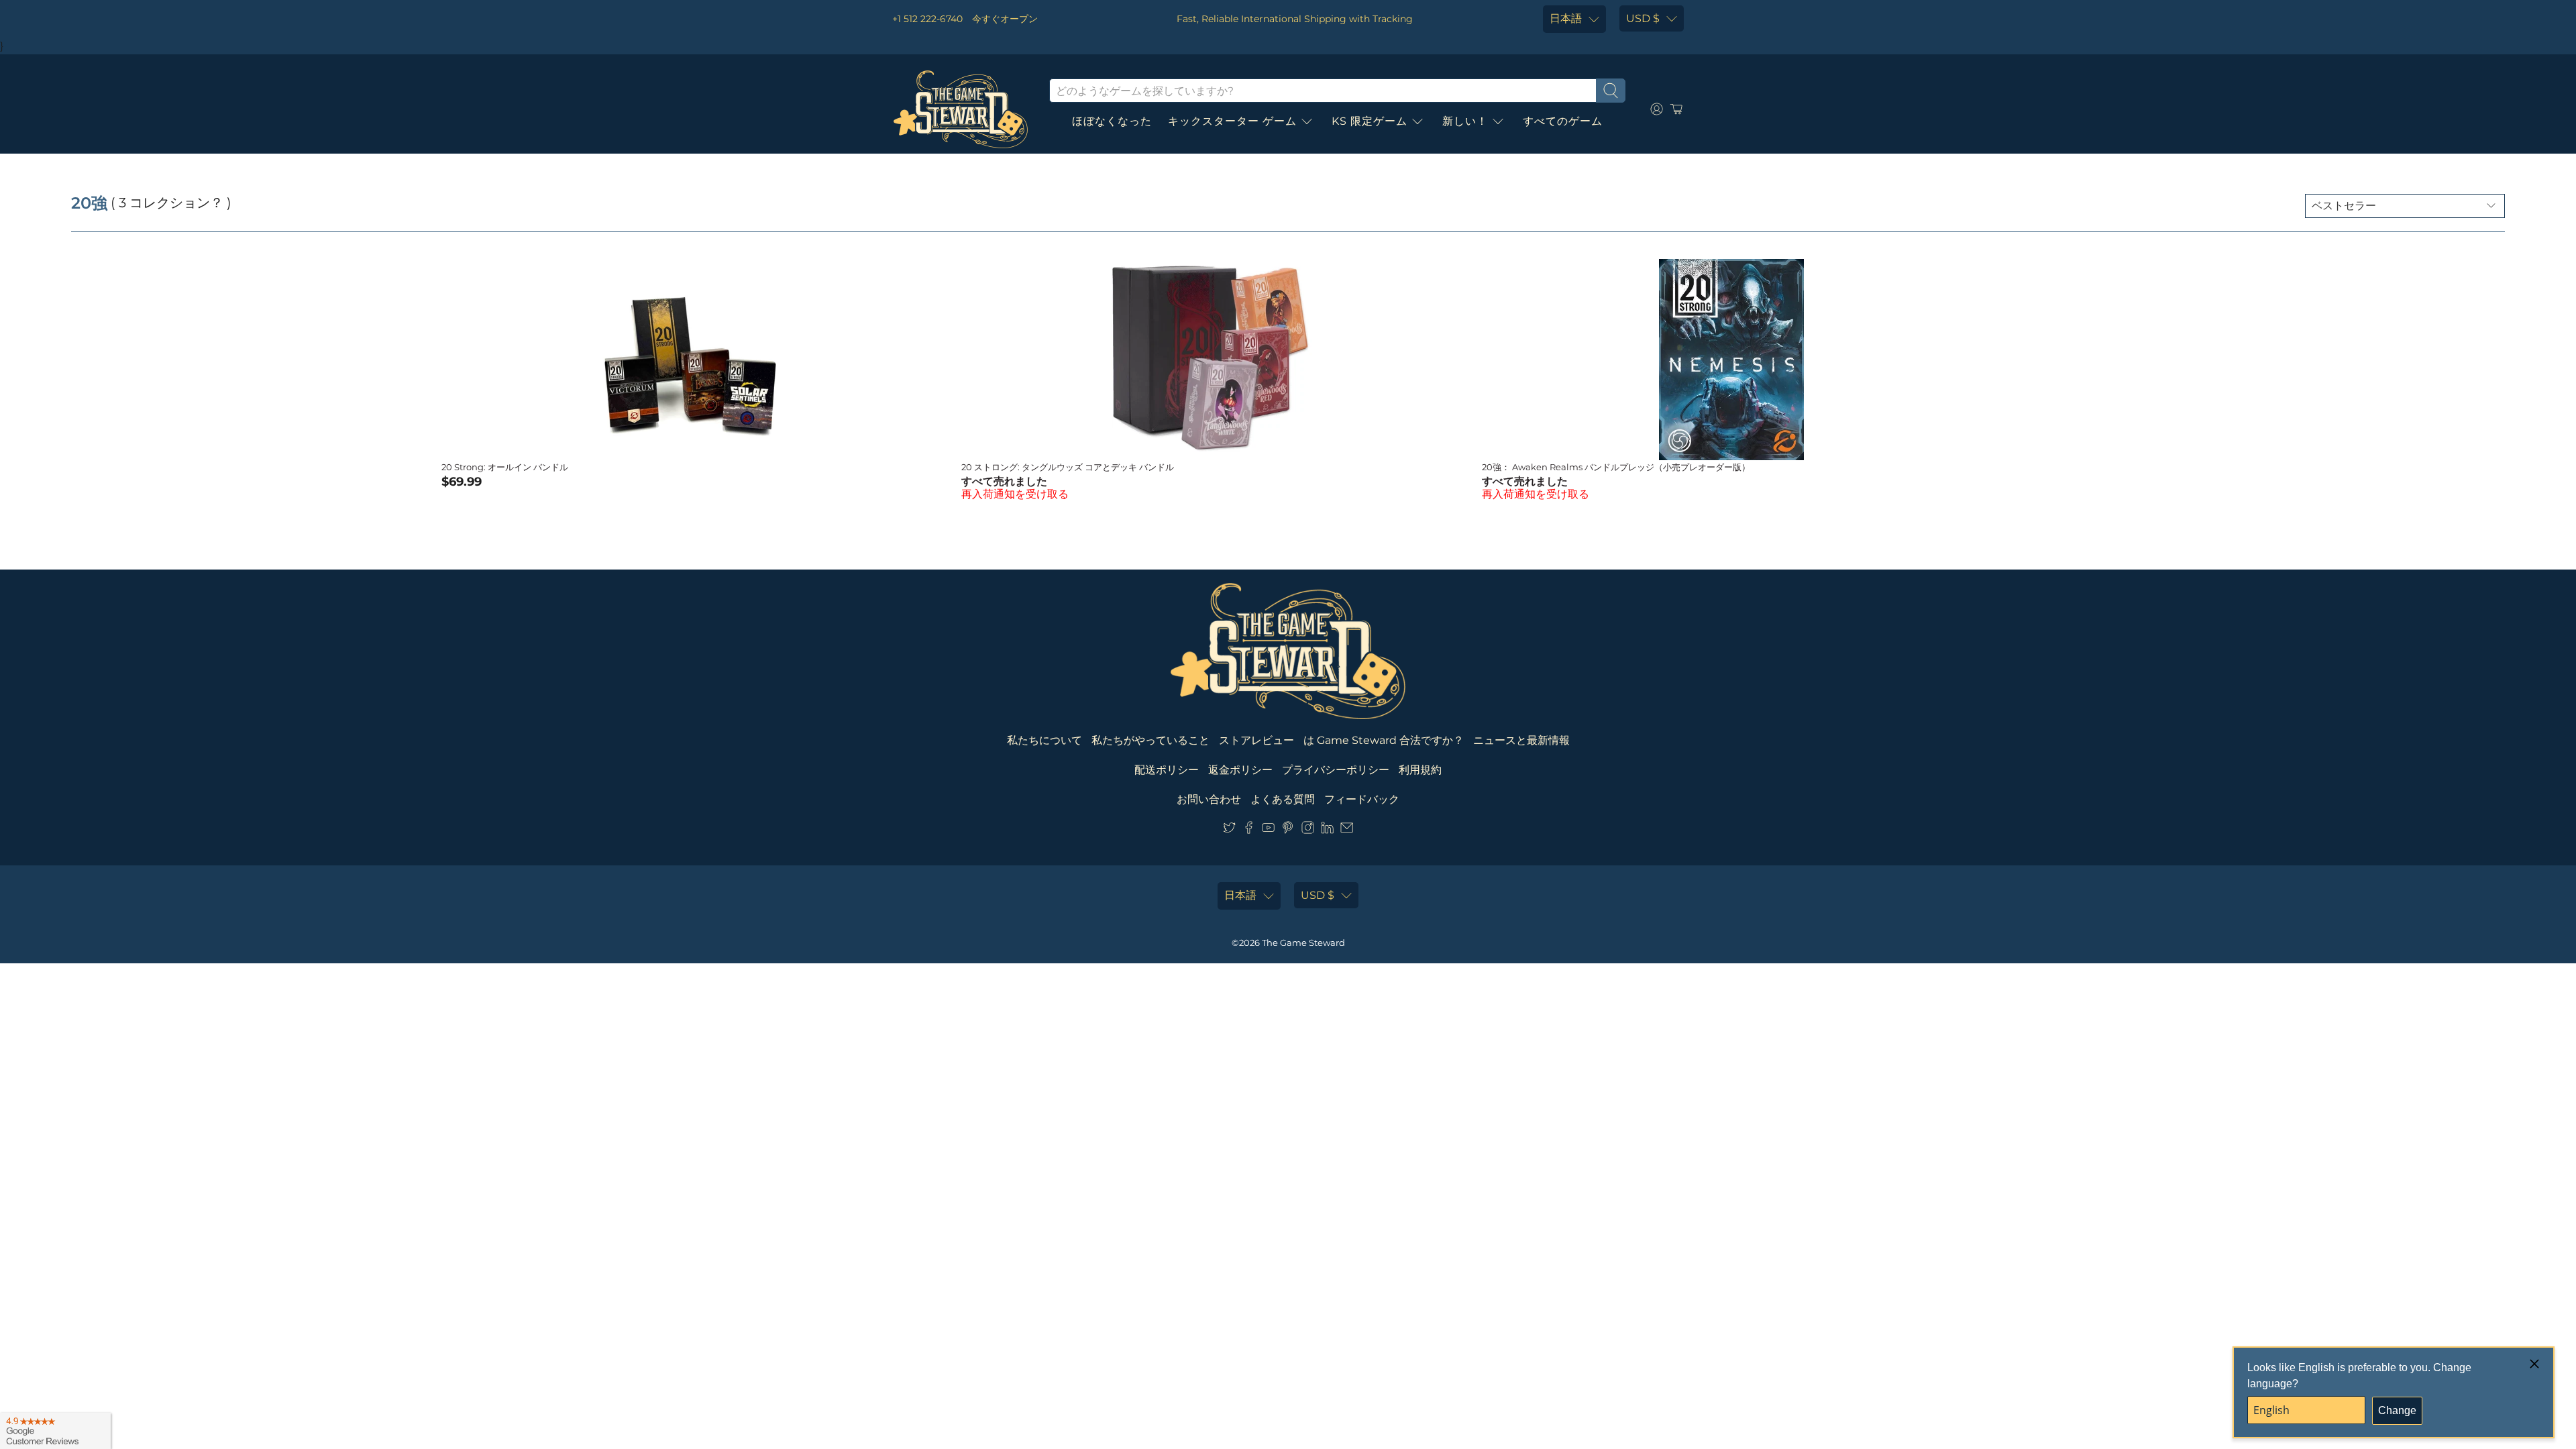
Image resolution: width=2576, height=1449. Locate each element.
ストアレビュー (1256, 740)
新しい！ (1465, 121)
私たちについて (1044, 740)
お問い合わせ (1209, 799)
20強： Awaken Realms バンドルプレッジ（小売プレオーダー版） (1616, 467)
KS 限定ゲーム (1370, 121)
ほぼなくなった (1112, 121)
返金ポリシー (1240, 770)
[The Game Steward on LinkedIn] (1327, 830)
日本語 (1566, 18)
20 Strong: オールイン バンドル (505, 467)
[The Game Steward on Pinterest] (1288, 830)
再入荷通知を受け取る (1015, 494)
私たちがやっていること (1150, 740)
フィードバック (1362, 799)
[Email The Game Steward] (1347, 830)
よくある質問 (1283, 799)
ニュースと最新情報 (1521, 740)
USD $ (1643, 18)
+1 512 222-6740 (927, 19)
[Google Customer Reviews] (55, 1431)
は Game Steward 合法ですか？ (1384, 740)
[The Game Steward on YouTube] (1268, 830)
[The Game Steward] (961, 109)
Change (2397, 1410)
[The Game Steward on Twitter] (1229, 830)
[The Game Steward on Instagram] (1308, 830)
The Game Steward (1303, 943)
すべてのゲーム (1563, 121)
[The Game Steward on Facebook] (1249, 830)
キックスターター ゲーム (1232, 121)
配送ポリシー (1167, 770)
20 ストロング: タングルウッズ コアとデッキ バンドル (1068, 467)
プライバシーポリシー (1336, 770)
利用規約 (1420, 770)
